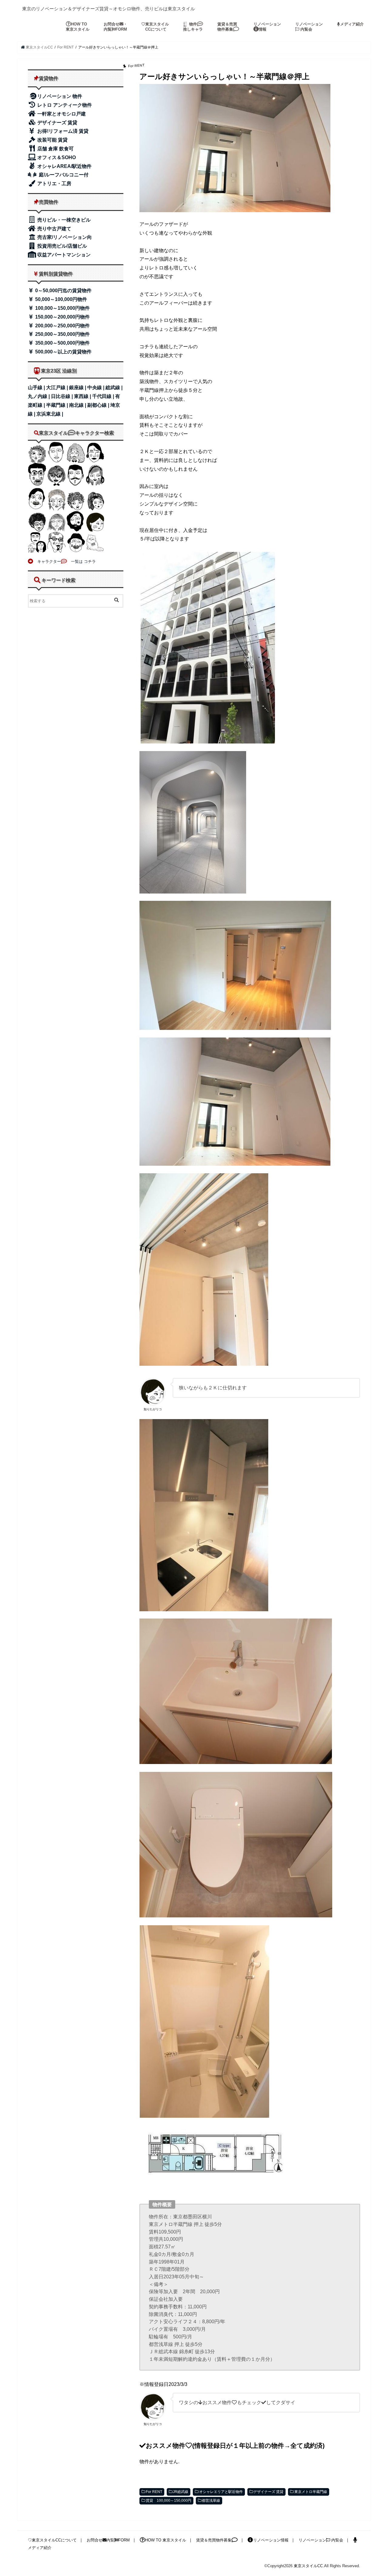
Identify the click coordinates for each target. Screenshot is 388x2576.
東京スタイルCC (308, 2566)
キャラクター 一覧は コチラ (65, 561)
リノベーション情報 (267, 27)
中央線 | (96, 388)
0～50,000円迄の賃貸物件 (63, 291)
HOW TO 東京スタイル (78, 27)
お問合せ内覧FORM (108, 2540)
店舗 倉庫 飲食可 (55, 149)
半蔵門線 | (58, 405)
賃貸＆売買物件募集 (227, 27)
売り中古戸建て (54, 229)
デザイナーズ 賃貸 (268, 2492)
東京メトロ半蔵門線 (311, 2492)
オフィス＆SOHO (56, 157)
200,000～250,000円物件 (62, 326)
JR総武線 (181, 2492)
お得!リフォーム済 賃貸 (62, 131)
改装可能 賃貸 (52, 140)
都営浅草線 (211, 2501)
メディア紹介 (352, 24)
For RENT (154, 2492)
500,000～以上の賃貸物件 (63, 352)
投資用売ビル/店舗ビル (62, 246)
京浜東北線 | (50, 414)
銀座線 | (78, 388)
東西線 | (83, 396)
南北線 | (78, 405)
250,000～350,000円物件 (62, 334)
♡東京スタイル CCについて (155, 27)
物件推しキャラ (193, 27)
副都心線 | (99, 405)
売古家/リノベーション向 (64, 237)
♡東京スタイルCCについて (52, 2540)
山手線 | (37, 388)
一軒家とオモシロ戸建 (61, 114)
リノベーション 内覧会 (309, 27)
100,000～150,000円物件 (62, 308)
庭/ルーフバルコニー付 (63, 175)
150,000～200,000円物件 (62, 317)
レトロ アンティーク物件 (64, 105)
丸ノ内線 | (39, 396)
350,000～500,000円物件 (62, 343)
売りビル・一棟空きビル (63, 220)
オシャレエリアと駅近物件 (221, 2492)
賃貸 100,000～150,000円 (169, 2501)
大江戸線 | (58, 388)
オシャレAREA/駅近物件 (64, 166)
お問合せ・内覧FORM (115, 27)
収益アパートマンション (63, 255)
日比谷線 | (62, 396)
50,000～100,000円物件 (60, 299)
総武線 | (114, 388)
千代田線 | (104, 396)
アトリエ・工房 (54, 184)
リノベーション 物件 (60, 96)
